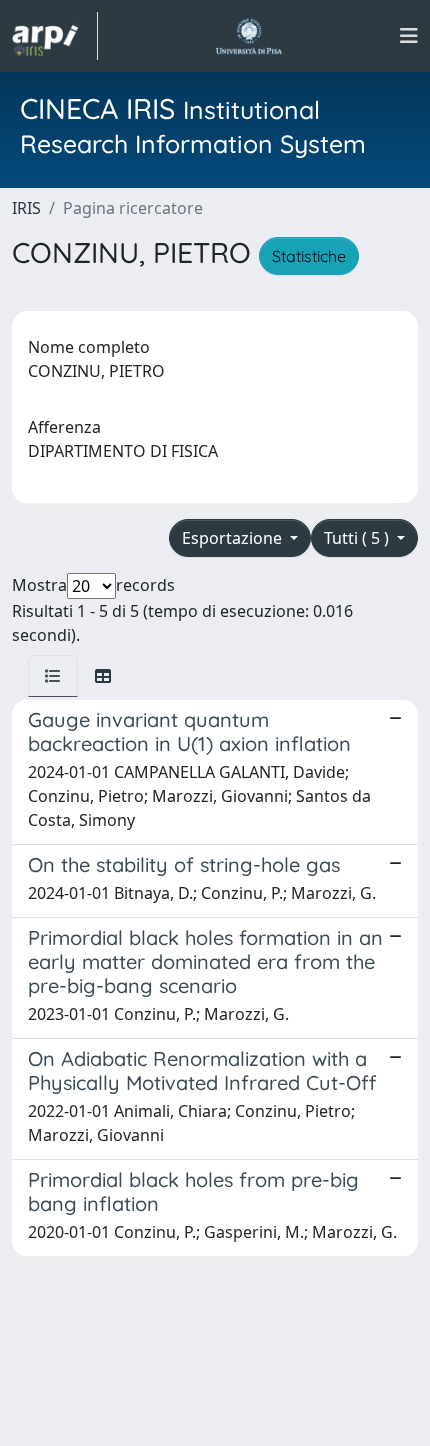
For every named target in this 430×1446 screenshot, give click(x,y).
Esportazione (234, 538)
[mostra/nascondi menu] (409, 36)
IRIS (26, 208)
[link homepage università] (248, 36)
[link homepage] (55, 36)
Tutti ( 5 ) (358, 538)
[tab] (53, 676)
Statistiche (309, 256)
